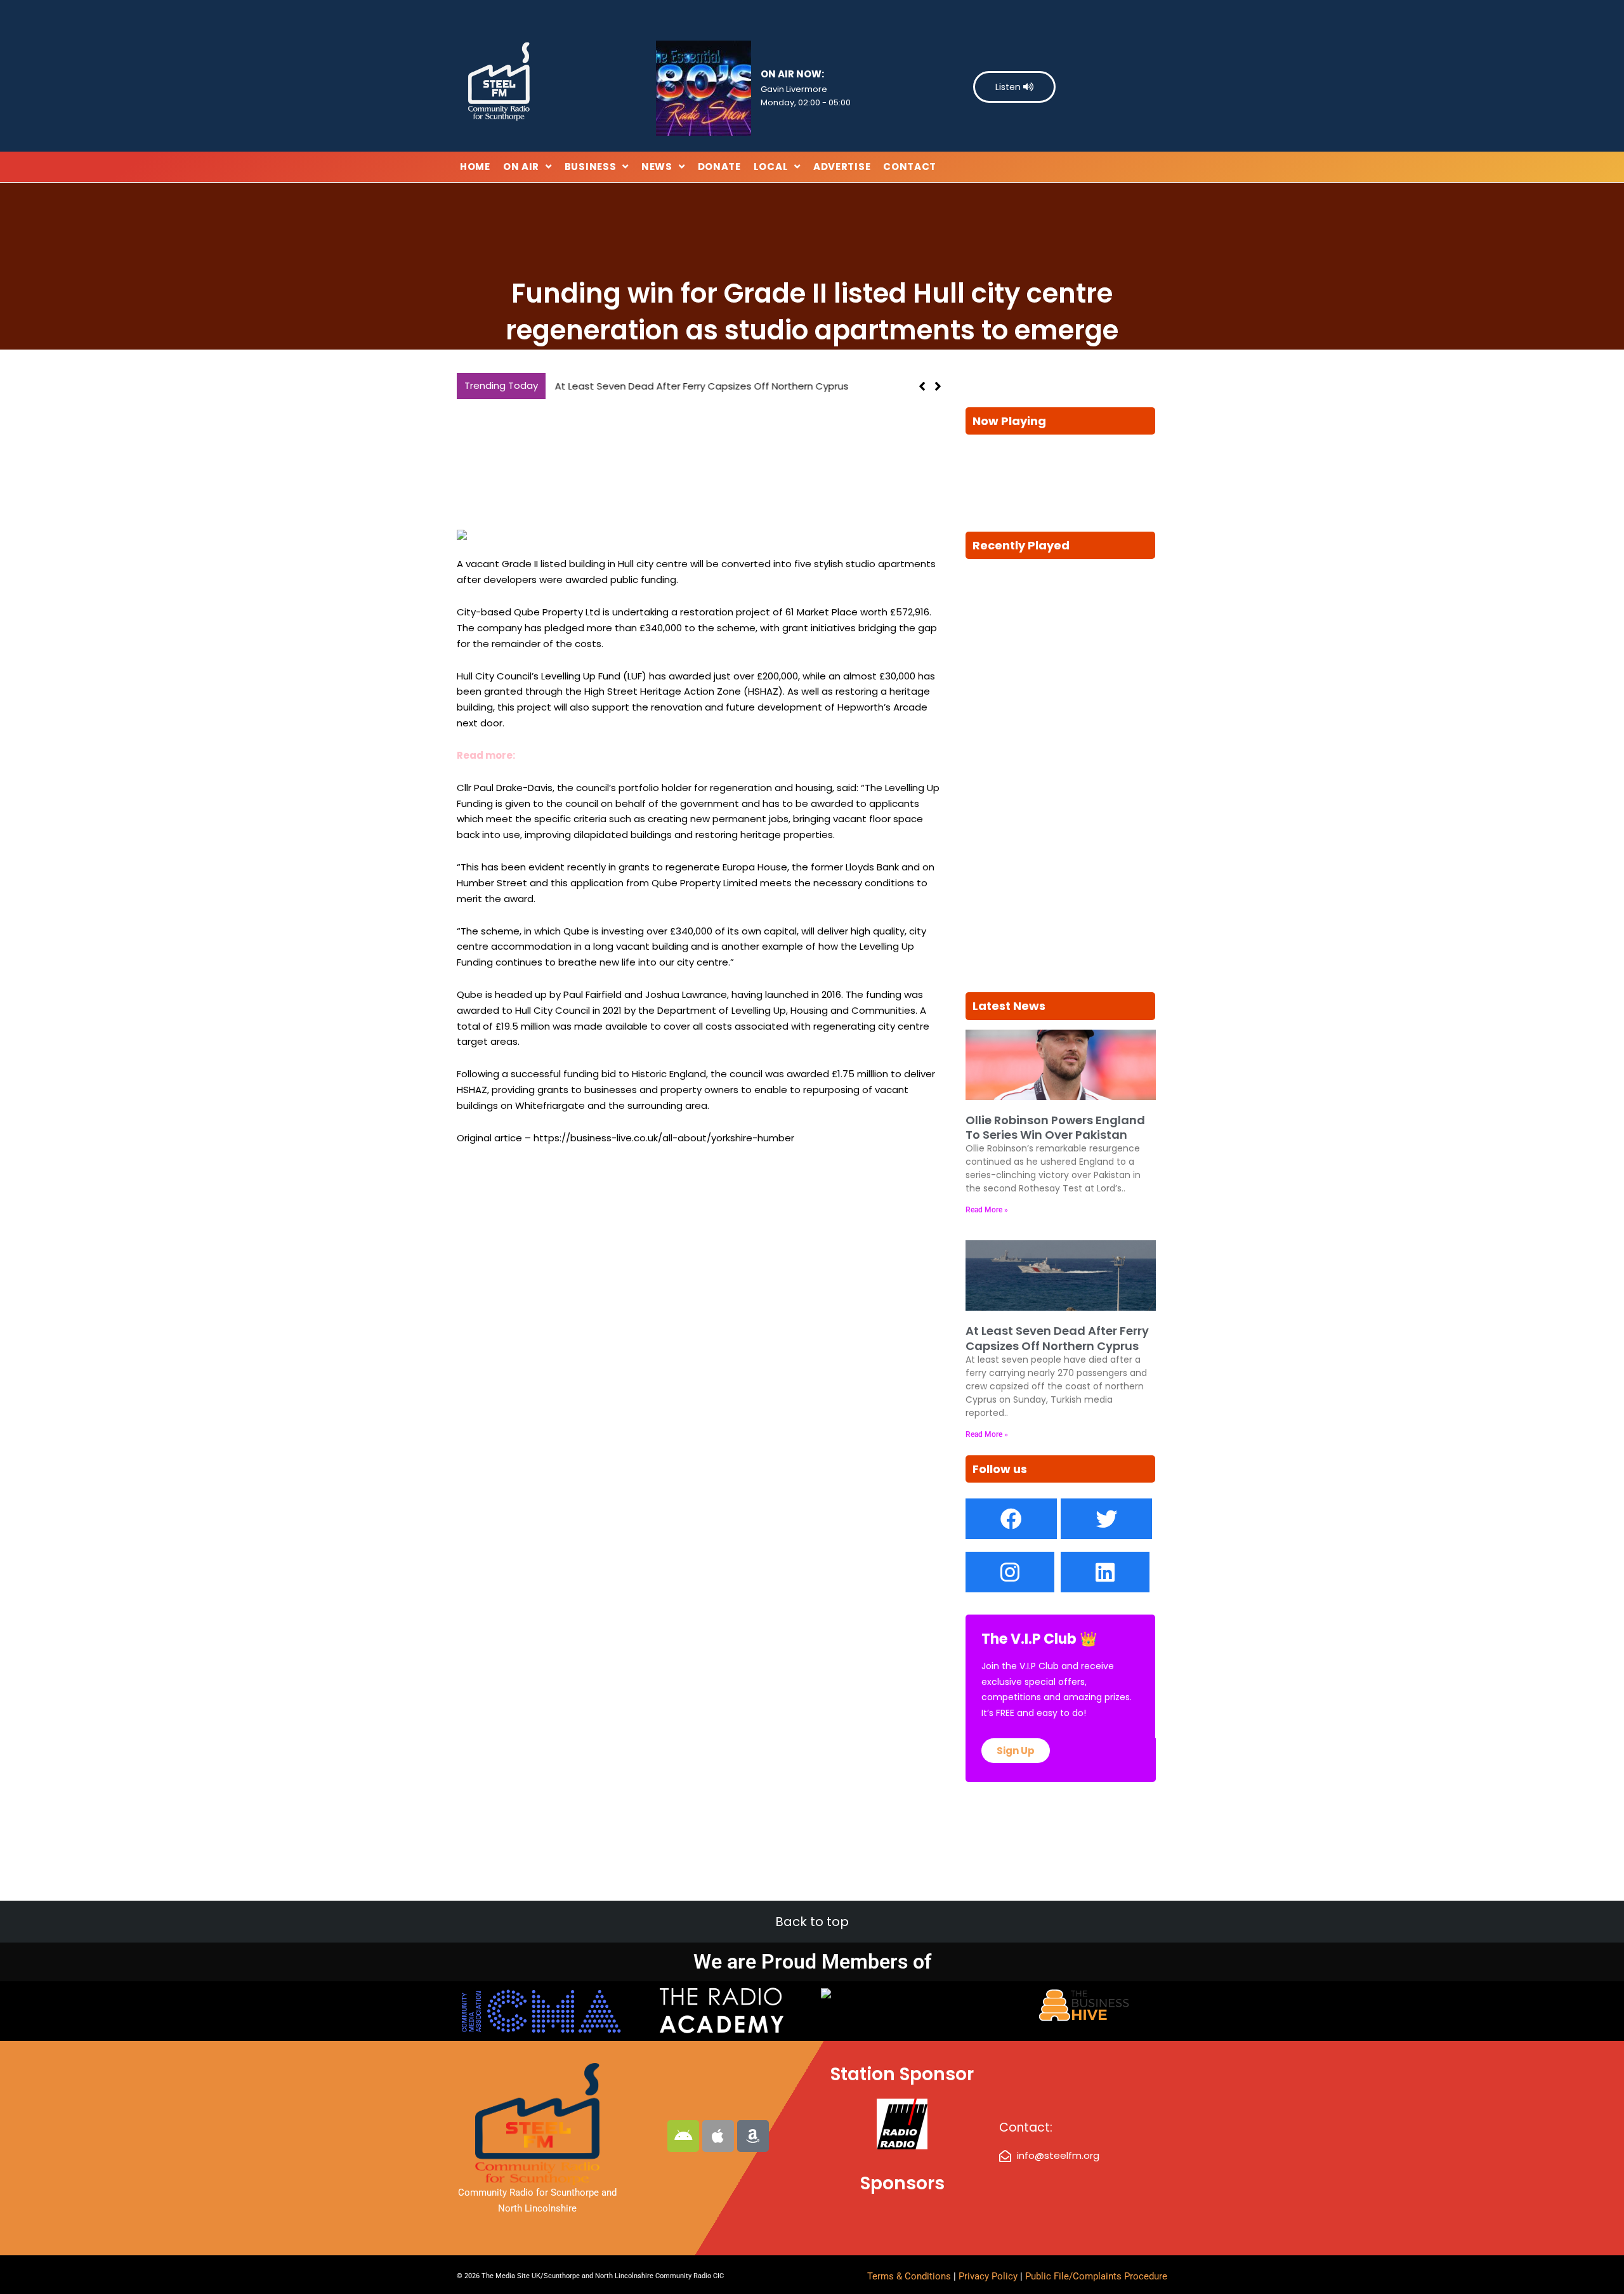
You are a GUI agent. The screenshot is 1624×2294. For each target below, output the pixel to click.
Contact (910, 167)
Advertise (842, 167)
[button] (938, 386)
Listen (1009, 87)
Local (771, 167)
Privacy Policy (989, 2276)
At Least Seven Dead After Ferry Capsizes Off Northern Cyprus (700, 386)
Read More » (987, 1210)
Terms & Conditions (909, 2276)
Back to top (812, 1922)
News (657, 167)
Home (475, 167)
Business (591, 167)
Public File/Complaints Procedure (1096, 2276)
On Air (521, 167)
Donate (719, 167)
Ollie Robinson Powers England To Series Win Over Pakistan (1055, 1127)
